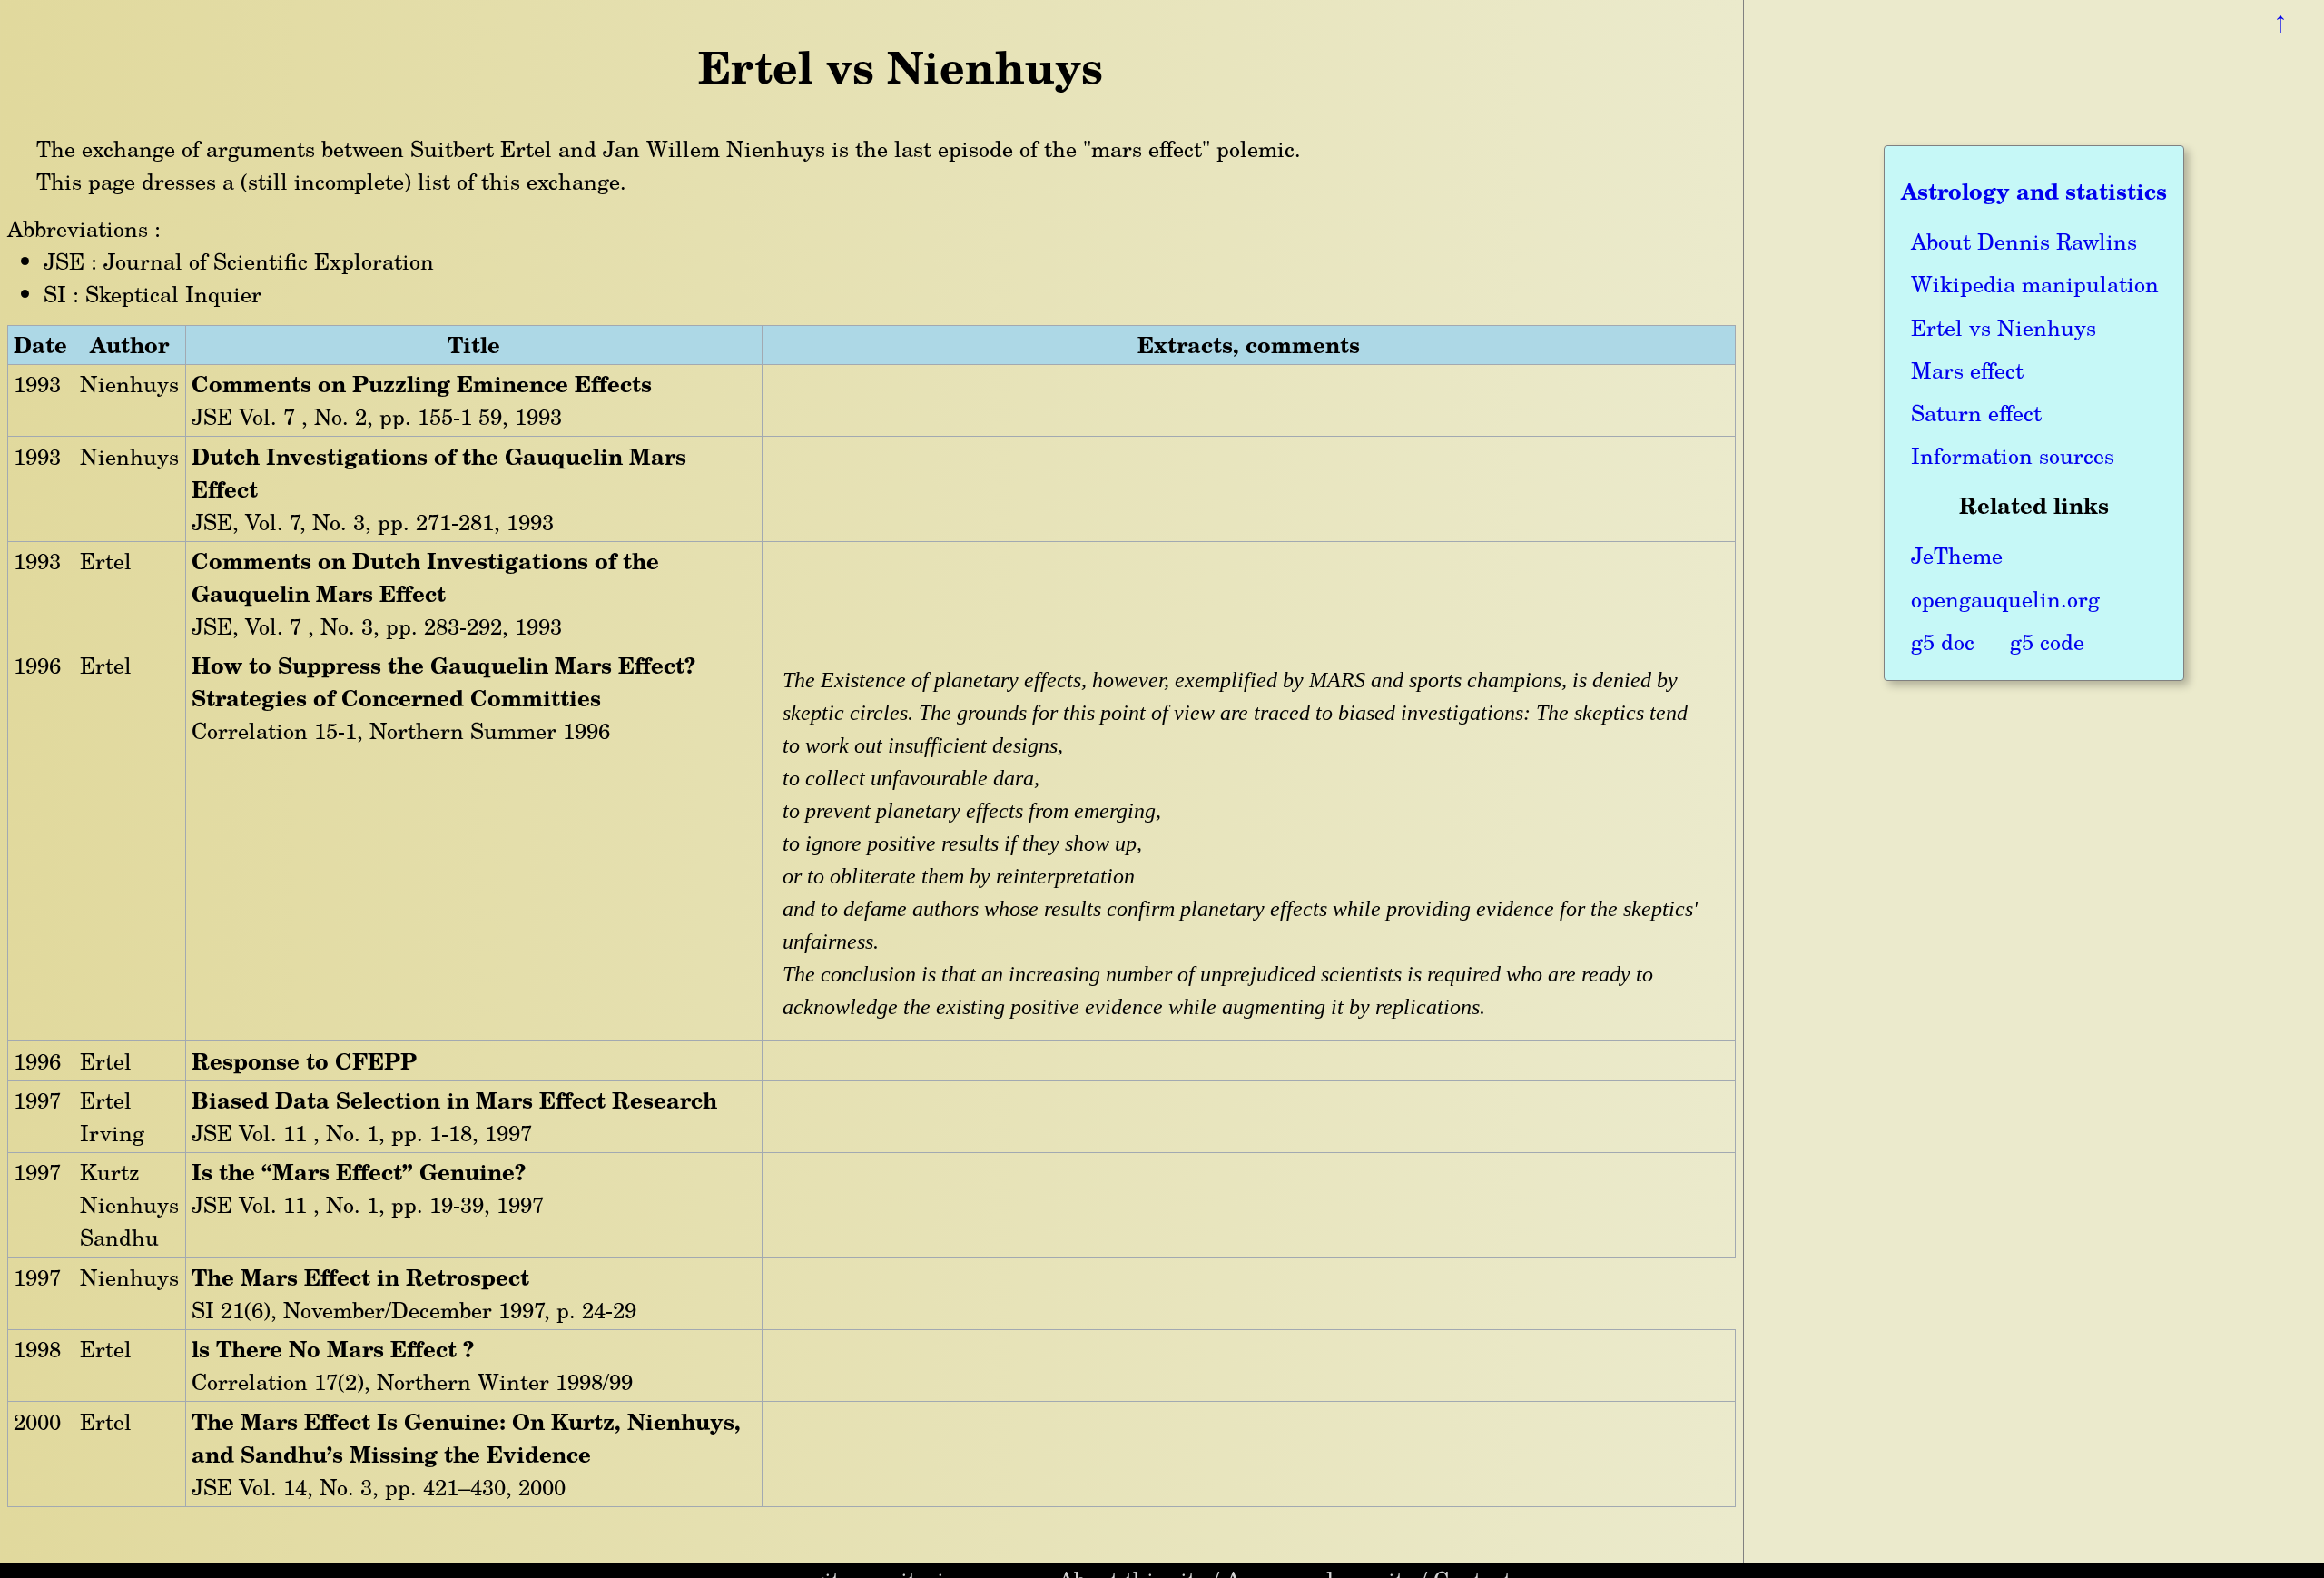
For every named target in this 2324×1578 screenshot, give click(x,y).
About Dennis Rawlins (2024, 241)
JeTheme (1957, 555)
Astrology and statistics (2034, 191)
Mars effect (1967, 370)
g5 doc (1943, 641)
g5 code (2047, 641)
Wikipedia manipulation (2035, 284)
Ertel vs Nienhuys (2004, 327)
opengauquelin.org (2005, 599)
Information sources (2013, 455)
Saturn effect (1976, 413)
